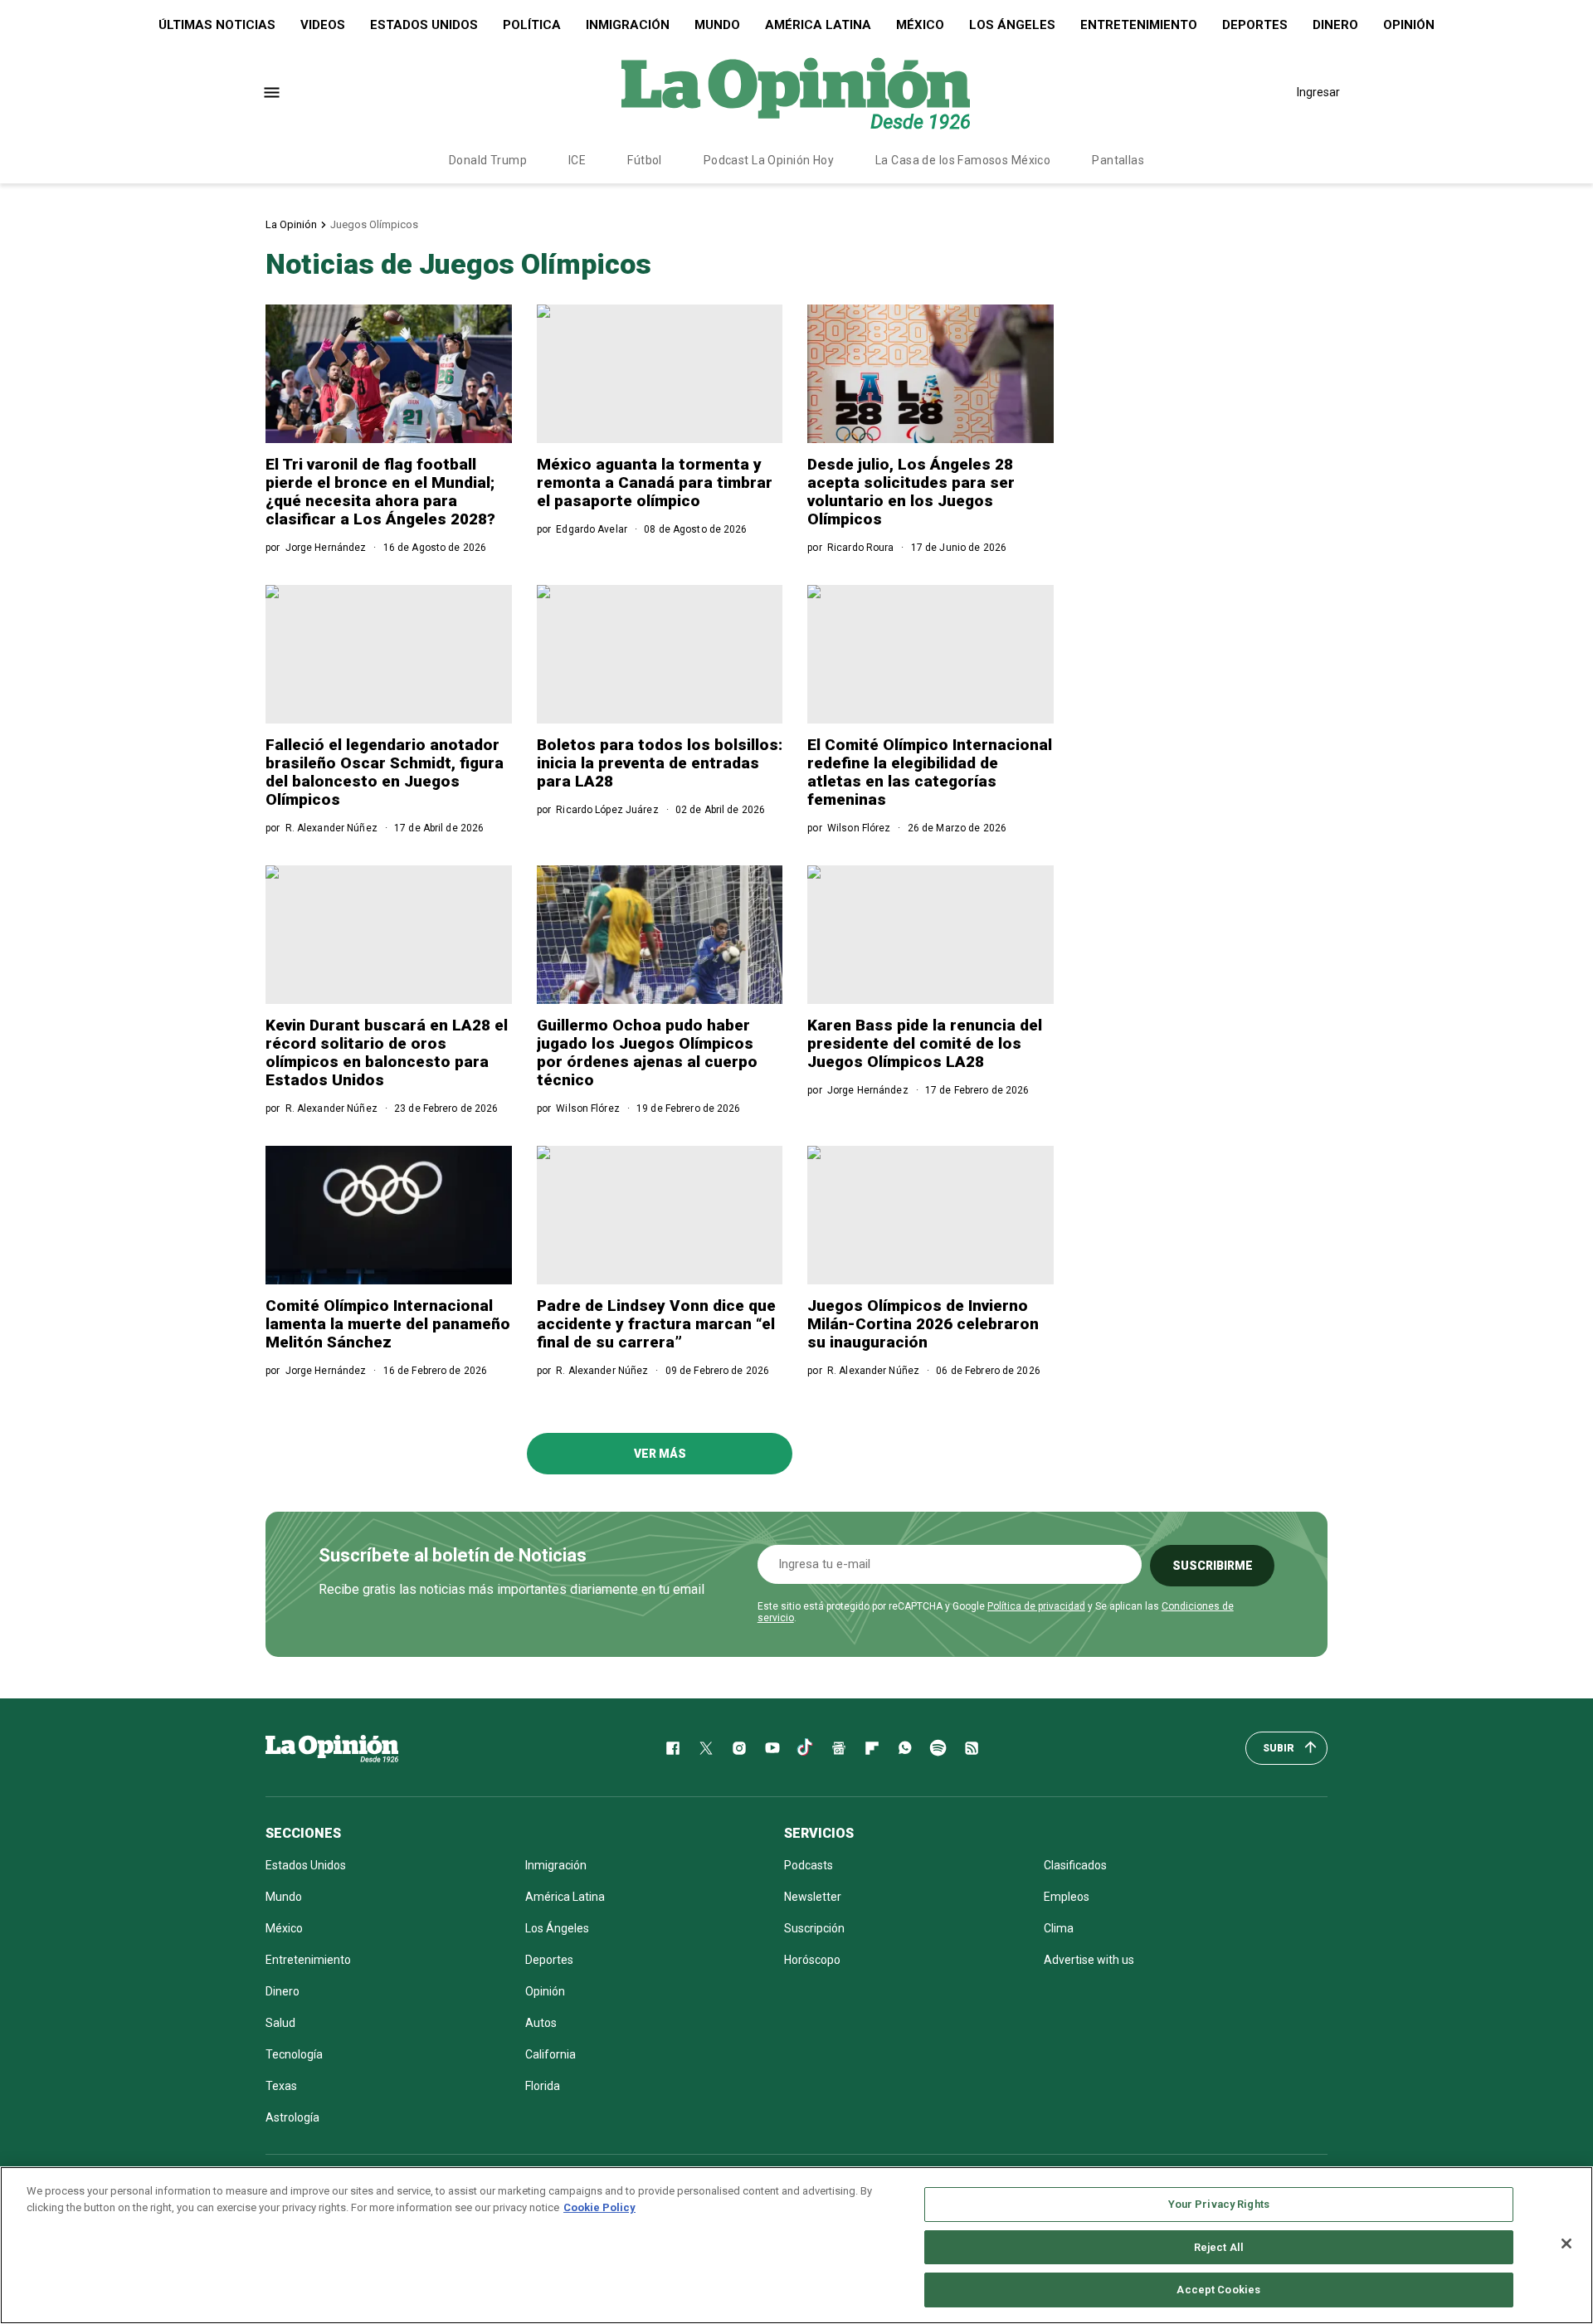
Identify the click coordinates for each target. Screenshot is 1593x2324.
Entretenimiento (1139, 25)
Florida (543, 2086)
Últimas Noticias (217, 25)
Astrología (292, 2117)
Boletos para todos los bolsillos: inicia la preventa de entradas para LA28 (660, 763)
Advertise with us (1089, 1960)
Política (532, 25)
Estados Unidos (424, 25)
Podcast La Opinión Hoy (769, 160)
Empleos (1067, 1897)
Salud (280, 2023)
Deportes (1255, 25)
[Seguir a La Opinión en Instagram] (739, 1748)
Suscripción (814, 1928)
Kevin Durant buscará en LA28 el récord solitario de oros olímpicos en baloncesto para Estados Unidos (387, 1052)
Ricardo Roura (861, 548)
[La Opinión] (796, 92)
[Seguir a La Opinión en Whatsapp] (905, 1748)
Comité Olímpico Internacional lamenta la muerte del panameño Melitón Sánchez (388, 1324)
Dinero (1335, 25)
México (920, 25)
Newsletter (813, 1897)
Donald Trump (488, 160)
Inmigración (628, 25)
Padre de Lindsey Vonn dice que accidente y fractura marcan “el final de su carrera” (656, 1324)
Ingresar (1318, 92)
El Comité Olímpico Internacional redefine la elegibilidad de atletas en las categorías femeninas (930, 772)
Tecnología (294, 2054)
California (550, 2054)
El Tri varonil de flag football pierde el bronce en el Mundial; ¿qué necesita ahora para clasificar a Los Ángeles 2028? (380, 492)
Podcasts (809, 1865)
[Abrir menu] (272, 93)
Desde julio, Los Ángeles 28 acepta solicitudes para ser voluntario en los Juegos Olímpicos (911, 492)
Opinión (1409, 25)
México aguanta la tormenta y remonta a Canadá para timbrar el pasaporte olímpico (655, 482)
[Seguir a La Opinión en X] (706, 1748)
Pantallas (1118, 160)
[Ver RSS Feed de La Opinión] (972, 1748)
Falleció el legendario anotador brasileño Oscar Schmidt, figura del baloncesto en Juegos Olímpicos (385, 772)
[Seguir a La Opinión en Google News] (839, 1748)
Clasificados (1075, 1865)
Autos (541, 2023)
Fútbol (645, 160)
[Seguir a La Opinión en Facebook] (673, 1748)
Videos (323, 25)
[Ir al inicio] (332, 1748)
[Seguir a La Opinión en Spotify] (938, 1748)
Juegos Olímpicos (374, 224)
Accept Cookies (1218, 2290)
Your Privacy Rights (1219, 2204)
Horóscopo (812, 1960)
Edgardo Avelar (592, 529)
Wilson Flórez (859, 828)
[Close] (1566, 2244)
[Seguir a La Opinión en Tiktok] (806, 1748)
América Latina (818, 25)
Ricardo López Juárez (607, 810)
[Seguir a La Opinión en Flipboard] (872, 1748)
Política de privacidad (1036, 1606)
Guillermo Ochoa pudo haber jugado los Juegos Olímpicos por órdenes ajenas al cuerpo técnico (647, 1052)
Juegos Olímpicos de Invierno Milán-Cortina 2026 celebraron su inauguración (923, 1324)
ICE (577, 160)
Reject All (1219, 2247)
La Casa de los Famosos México (963, 160)
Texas (281, 2086)
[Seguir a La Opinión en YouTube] (772, 1748)
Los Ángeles (1012, 25)
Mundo (717, 25)
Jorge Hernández (326, 548)
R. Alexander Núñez (331, 828)
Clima (1059, 1928)
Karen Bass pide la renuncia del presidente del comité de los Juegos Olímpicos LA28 (925, 1043)
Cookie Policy (599, 2207)
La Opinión (291, 224)
